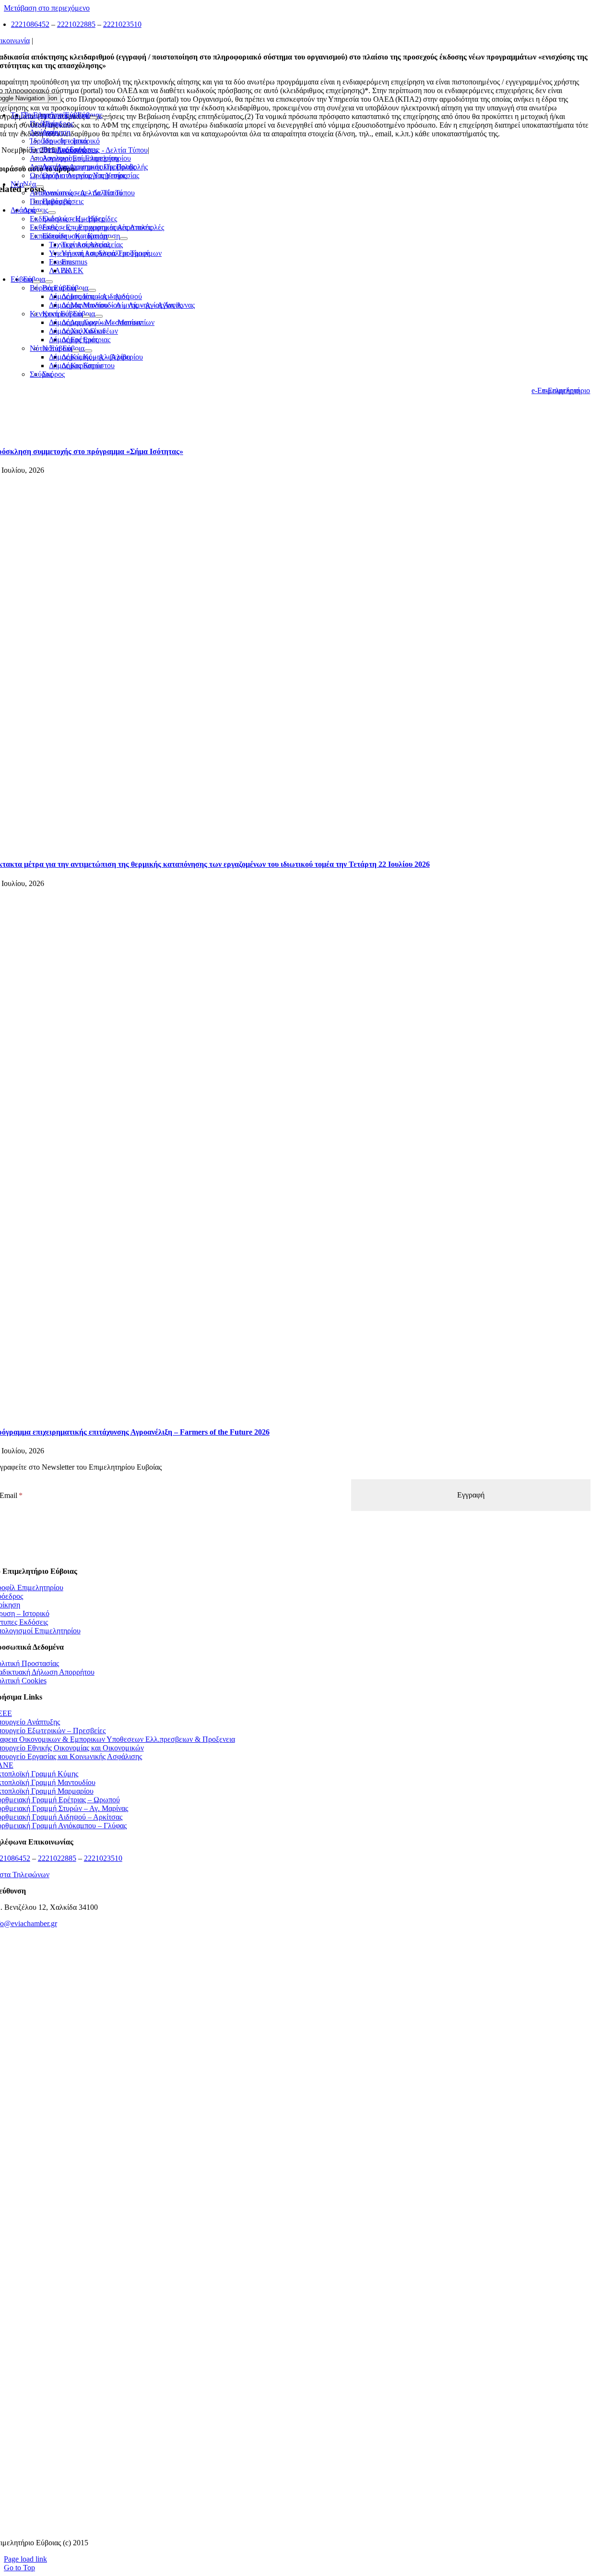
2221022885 (76, 24)
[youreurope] (291, 2407)
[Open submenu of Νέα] (27, 187)
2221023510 (122, 24)
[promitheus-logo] (291, 2110)
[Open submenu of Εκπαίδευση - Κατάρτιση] (111, 239)
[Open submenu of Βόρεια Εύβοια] (80, 290)
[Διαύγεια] (291, 2288)
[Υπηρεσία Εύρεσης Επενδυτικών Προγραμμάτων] (291, 2169)
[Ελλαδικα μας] (291, 2050)
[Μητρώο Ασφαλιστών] (291, 2526)
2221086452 (30, 24)
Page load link (25, 2559)
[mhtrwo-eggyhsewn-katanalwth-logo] (291, 2229)
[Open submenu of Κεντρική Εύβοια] (86, 316)
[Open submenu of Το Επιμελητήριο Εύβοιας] (94, 118)
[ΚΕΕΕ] (291, 1991)
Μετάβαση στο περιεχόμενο (47, 8)
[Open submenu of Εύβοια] (36, 282)
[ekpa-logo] (291, 2467)
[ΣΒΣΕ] (291, 2348)
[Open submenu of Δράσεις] (39, 213)
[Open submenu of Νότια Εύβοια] (76, 351)
